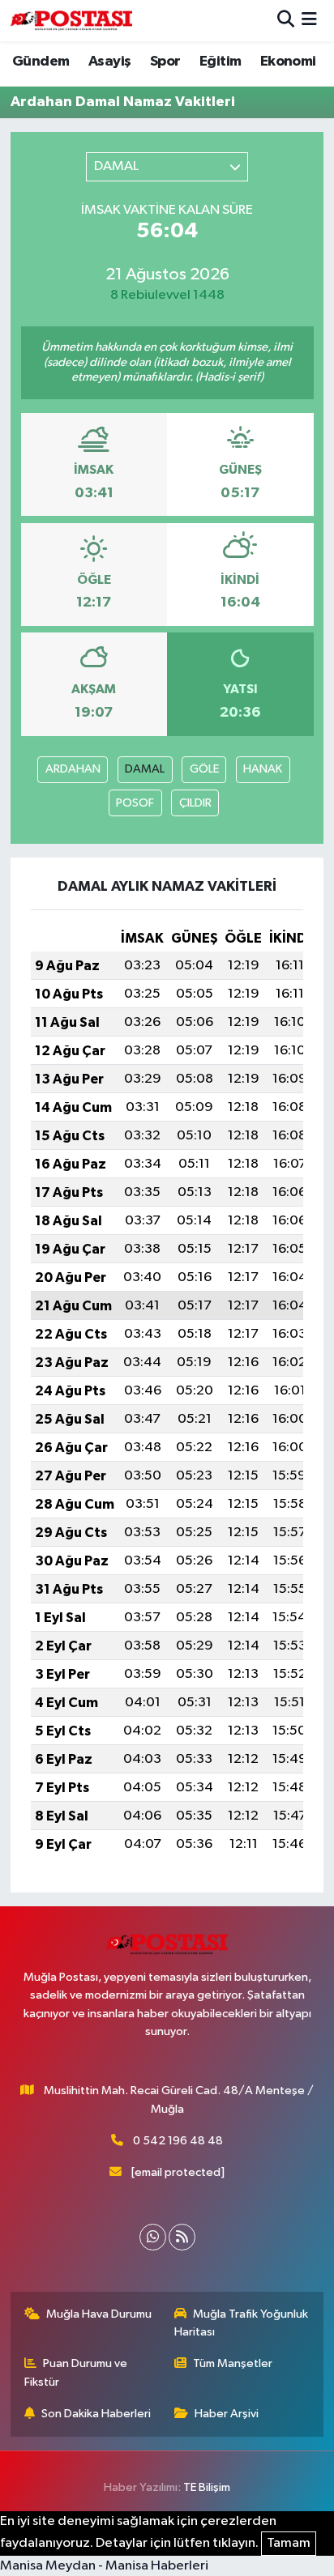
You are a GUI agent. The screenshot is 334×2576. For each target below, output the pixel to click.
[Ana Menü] (309, 21)
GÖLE (204, 769)
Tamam (289, 2543)
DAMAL (145, 769)
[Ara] (286, 21)
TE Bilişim (207, 2487)
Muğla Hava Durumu (99, 2314)
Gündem (41, 62)
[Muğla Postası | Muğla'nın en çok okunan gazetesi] (71, 21)
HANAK (263, 769)
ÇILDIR (195, 803)
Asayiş (109, 62)
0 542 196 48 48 (178, 2141)
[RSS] (182, 2237)
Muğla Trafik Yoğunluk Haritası (242, 2323)
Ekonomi (288, 62)
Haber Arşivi (227, 2414)
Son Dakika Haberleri (96, 2414)
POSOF (135, 803)
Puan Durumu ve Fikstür (76, 2372)
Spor (165, 62)
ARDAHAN (73, 769)
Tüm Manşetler (233, 2363)
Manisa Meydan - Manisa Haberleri (104, 2566)
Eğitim (220, 62)
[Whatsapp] (153, 2237)
